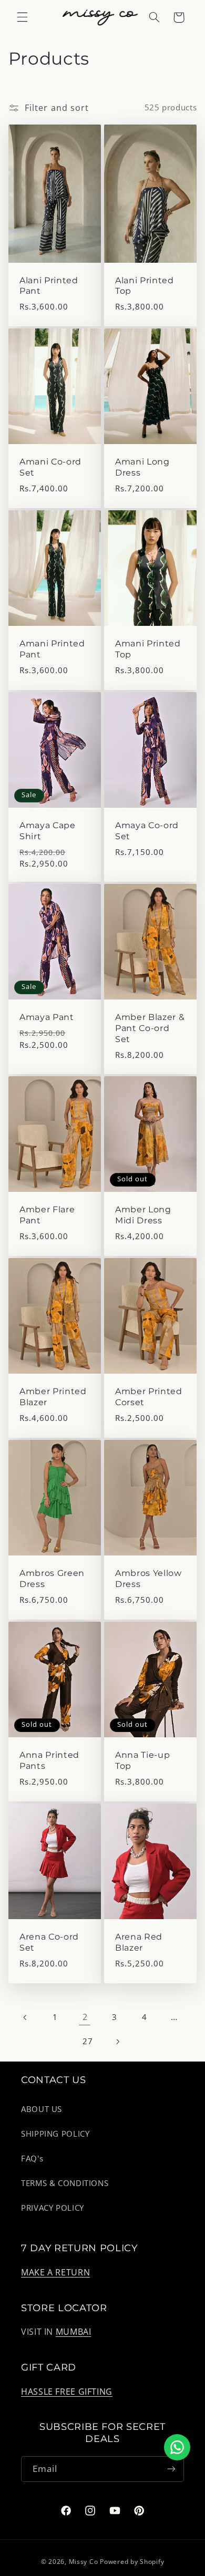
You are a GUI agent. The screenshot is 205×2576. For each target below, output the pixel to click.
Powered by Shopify (132, 2562)
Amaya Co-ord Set (147, 831)
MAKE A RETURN (55, 2272)
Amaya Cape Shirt (48, 831)
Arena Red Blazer (139, 1942)
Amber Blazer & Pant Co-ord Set (150, 1028)
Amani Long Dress (142, 467)
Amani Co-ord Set (50, 467)
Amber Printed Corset (149, 1397)
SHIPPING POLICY (55, 2134)
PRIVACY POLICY (53, 2208)
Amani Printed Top (148, 649)
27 (88, 2041)
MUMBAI (74, 2332)
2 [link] (85, 2017)
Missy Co (84, 2562)
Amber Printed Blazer (53, 1397)
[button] (22, 17)
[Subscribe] (171, 2469)
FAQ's (32, 2158)
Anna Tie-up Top (142, 1760)
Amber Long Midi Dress (143, 1215)
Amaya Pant (47, 1017)
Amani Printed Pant (52, 649)
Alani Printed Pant (49, 285)
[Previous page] (25, 2017)
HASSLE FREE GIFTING (67, 2392)
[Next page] (117, 2042)
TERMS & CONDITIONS (65, 2183)
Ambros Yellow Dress (148, 1579)
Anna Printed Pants (49, 1760)
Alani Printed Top (145, 285)
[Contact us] (177, 2447)
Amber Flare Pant (47, 1215)
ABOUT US (42, 2109)
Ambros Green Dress (52, 1579)
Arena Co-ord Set (49, 1942)
